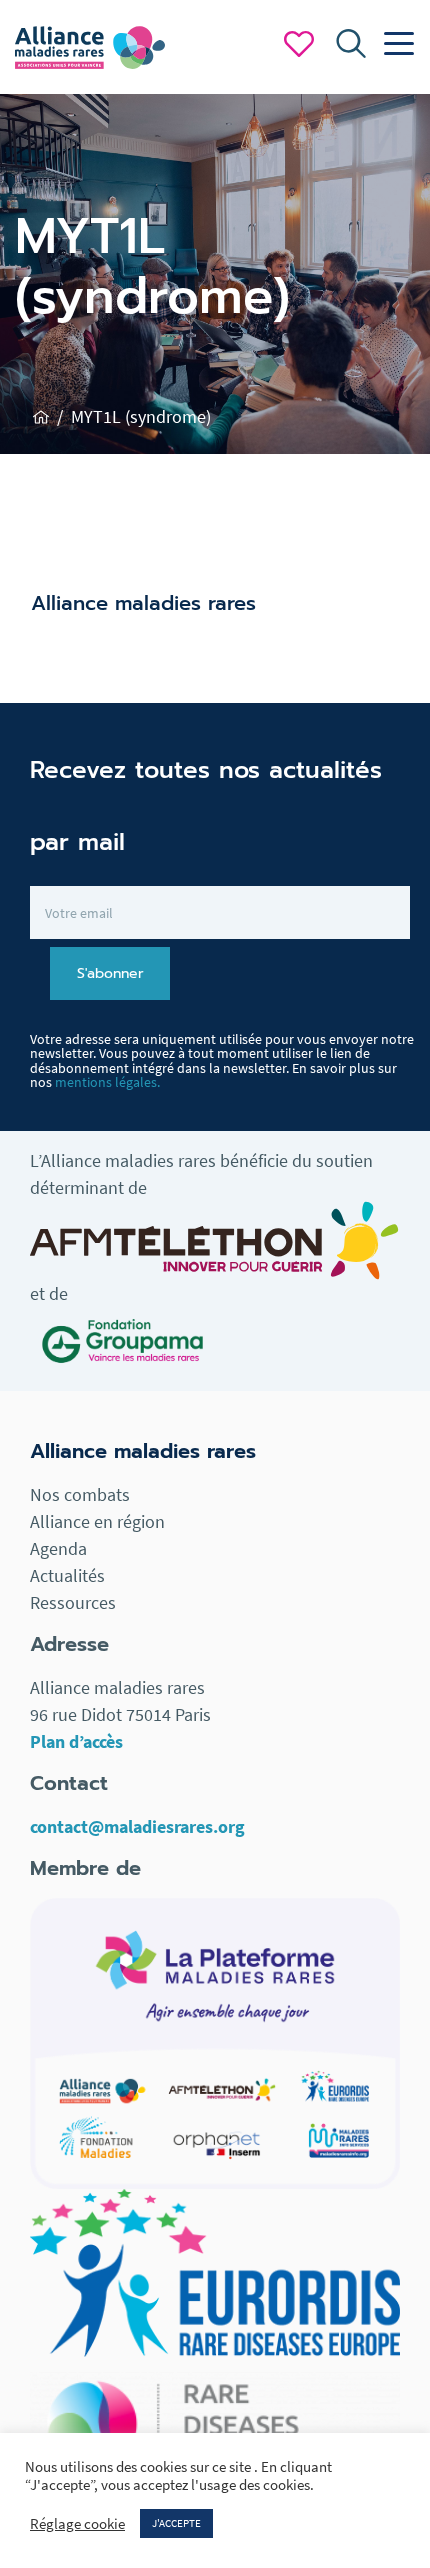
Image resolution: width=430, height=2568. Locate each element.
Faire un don (299, 44)
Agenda (58, 1548)
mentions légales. (107, 1082)
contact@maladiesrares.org (137, 1826)
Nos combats (80, 1494)
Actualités (67, 1575)
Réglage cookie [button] (77, 2524)
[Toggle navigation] (394, 44)
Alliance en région (97, 1521)
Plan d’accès (76, 1741)
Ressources (73, 1602)
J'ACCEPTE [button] (176, 2523)
